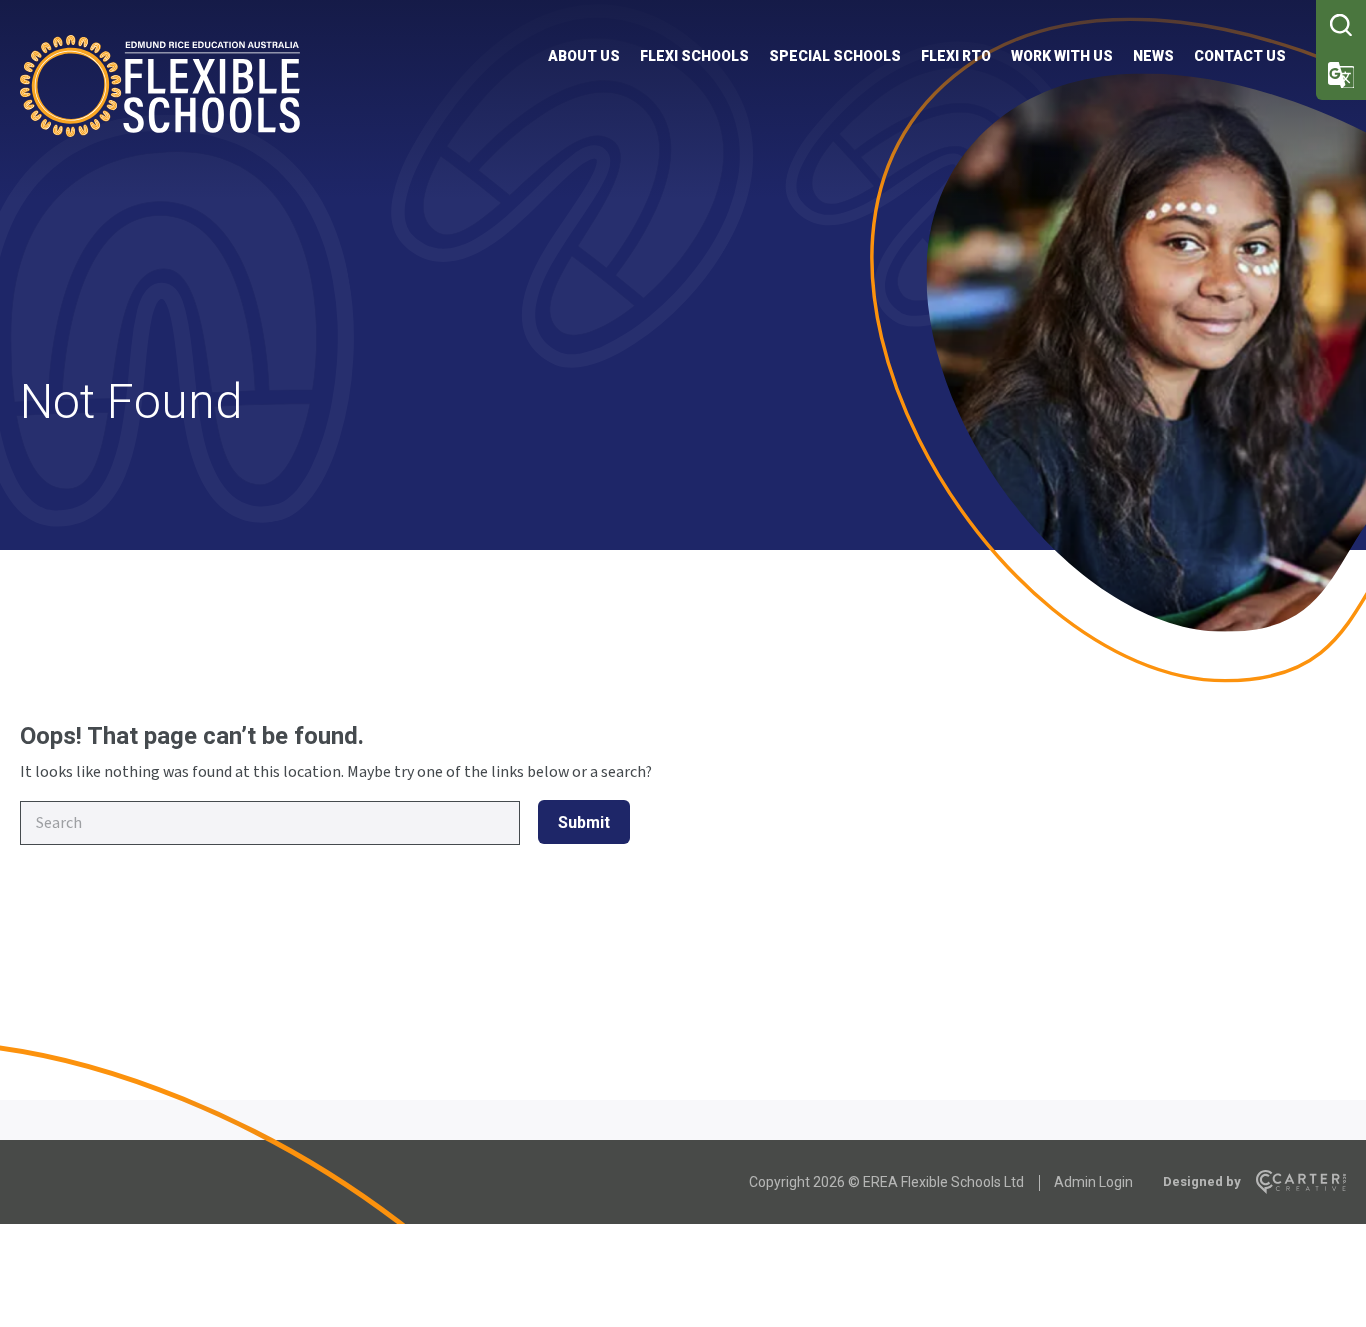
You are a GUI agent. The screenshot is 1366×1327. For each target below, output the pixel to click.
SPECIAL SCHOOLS (835, 56)
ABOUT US (584, 56)
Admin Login (1093, 1182)
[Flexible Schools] (160, 131)
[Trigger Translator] (1341, 75)
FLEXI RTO (956, 56)
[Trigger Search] (1341, 25)
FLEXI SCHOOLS (694, 56)
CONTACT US (1240, 56)
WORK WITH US (1062, 56)
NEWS (1153, 56)
